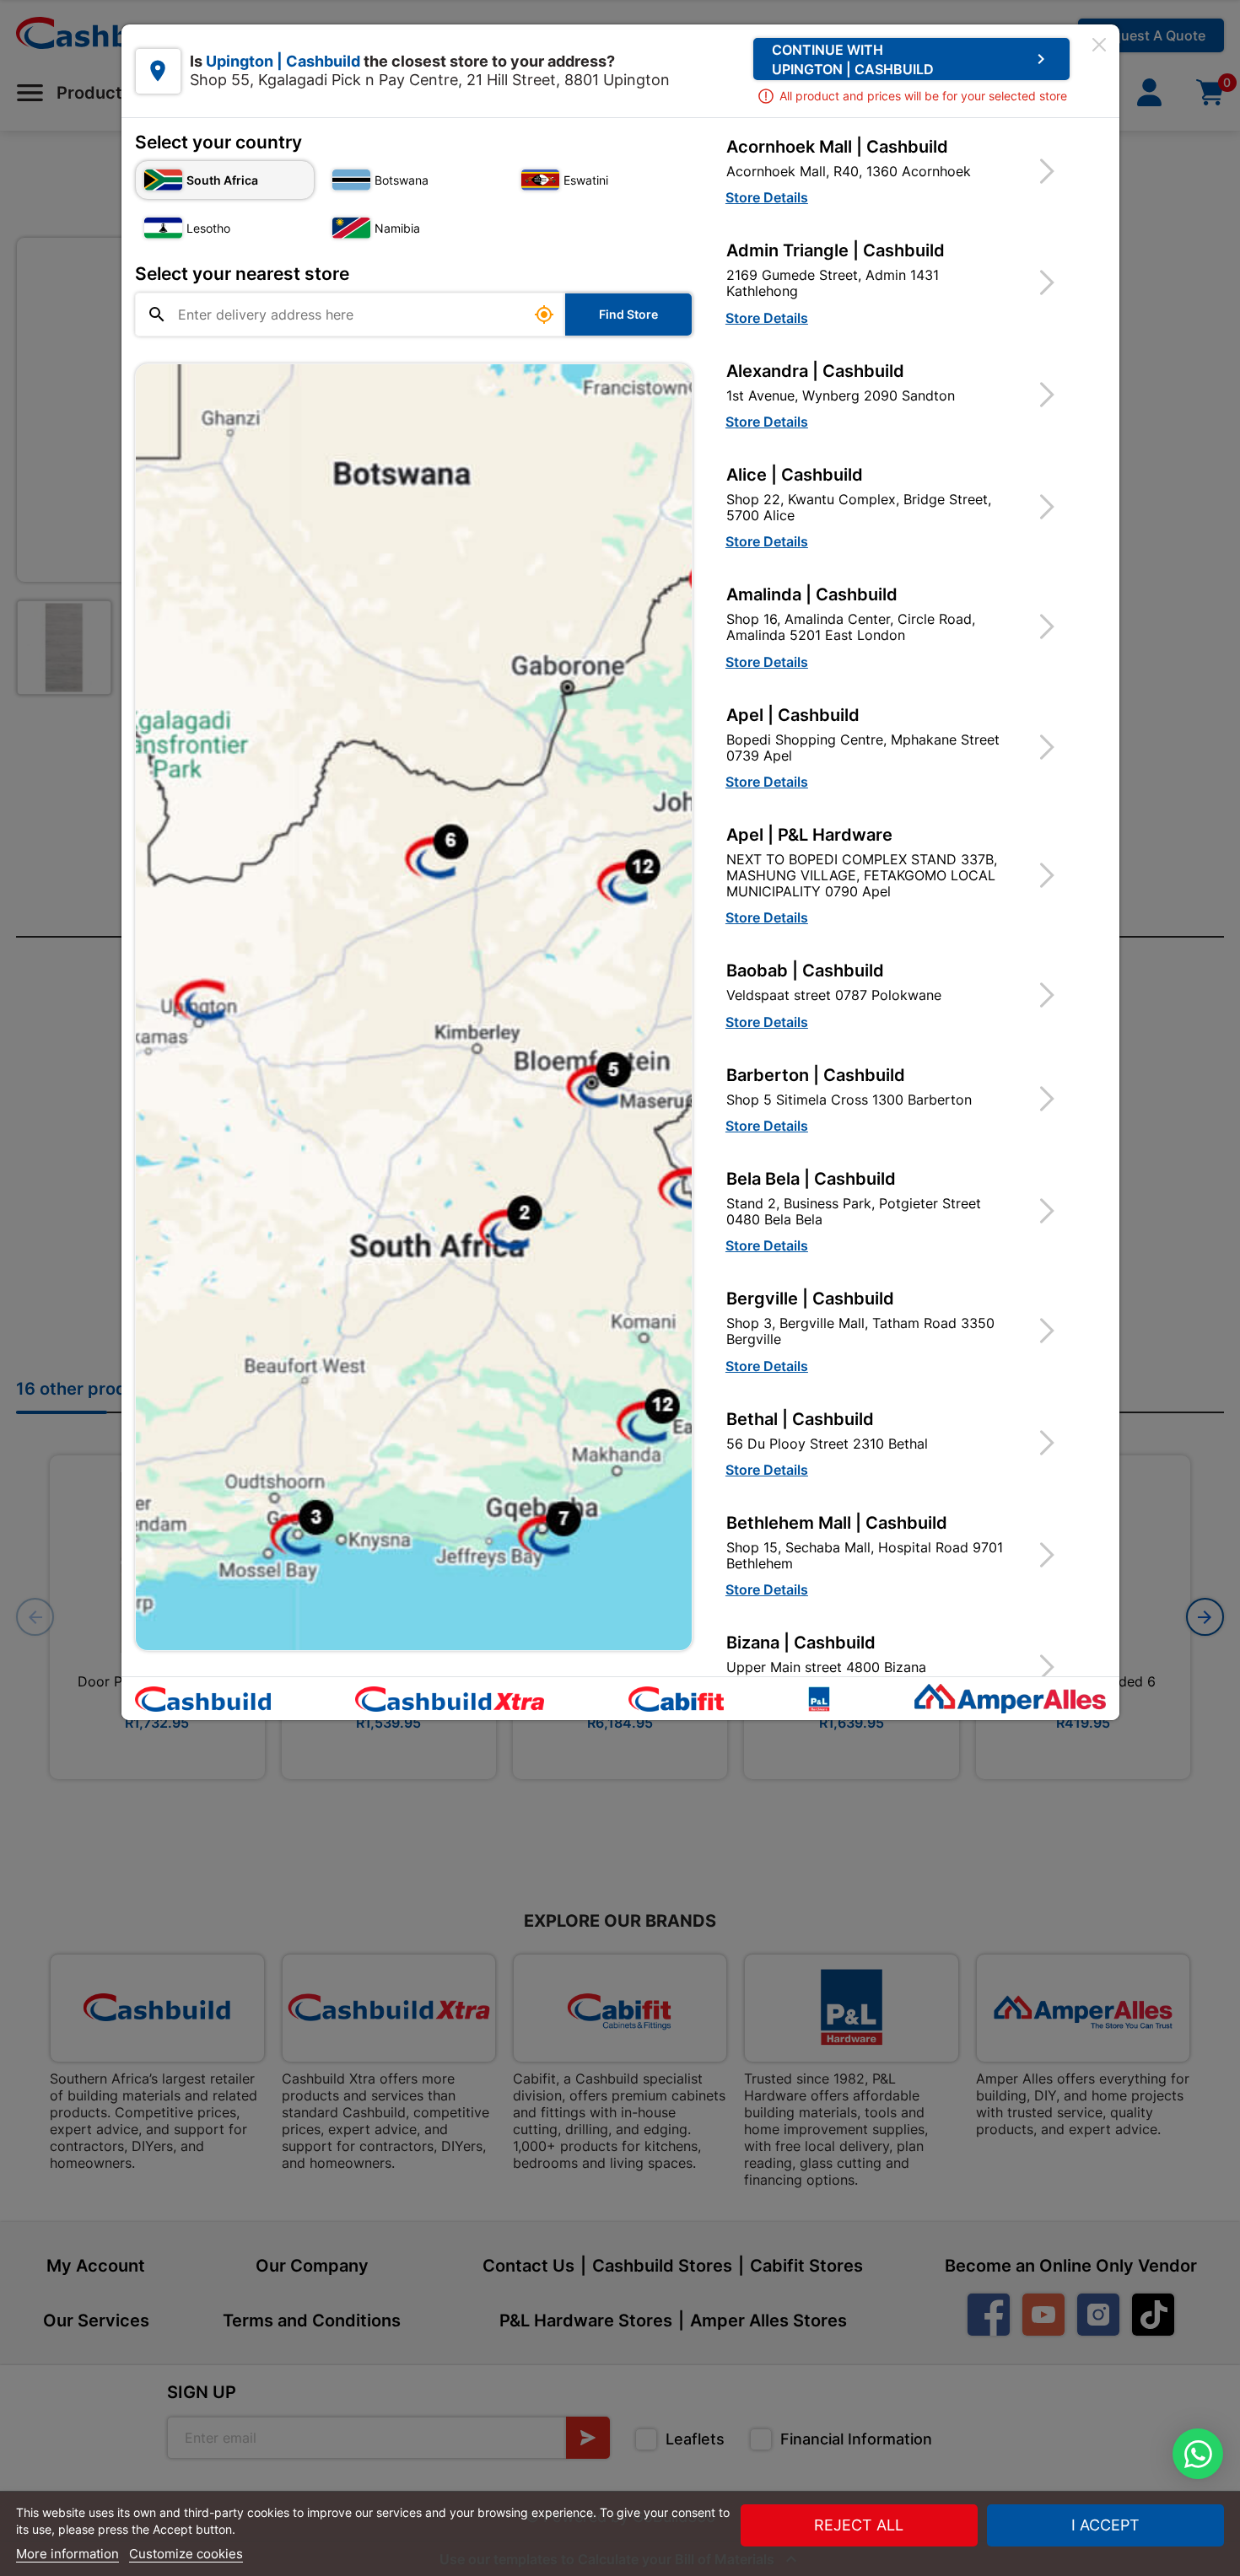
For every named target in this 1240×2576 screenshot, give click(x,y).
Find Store (628, 314)
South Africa (222, 180)
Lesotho (208, 228)
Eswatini (586, 180)
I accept (1105, 2525)
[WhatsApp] (1198, 2454)
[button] (901, 171)
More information (67, 2554)
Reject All (859, 2525)
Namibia (397, 228)
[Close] (1099, 45)
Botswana (402, 180)
